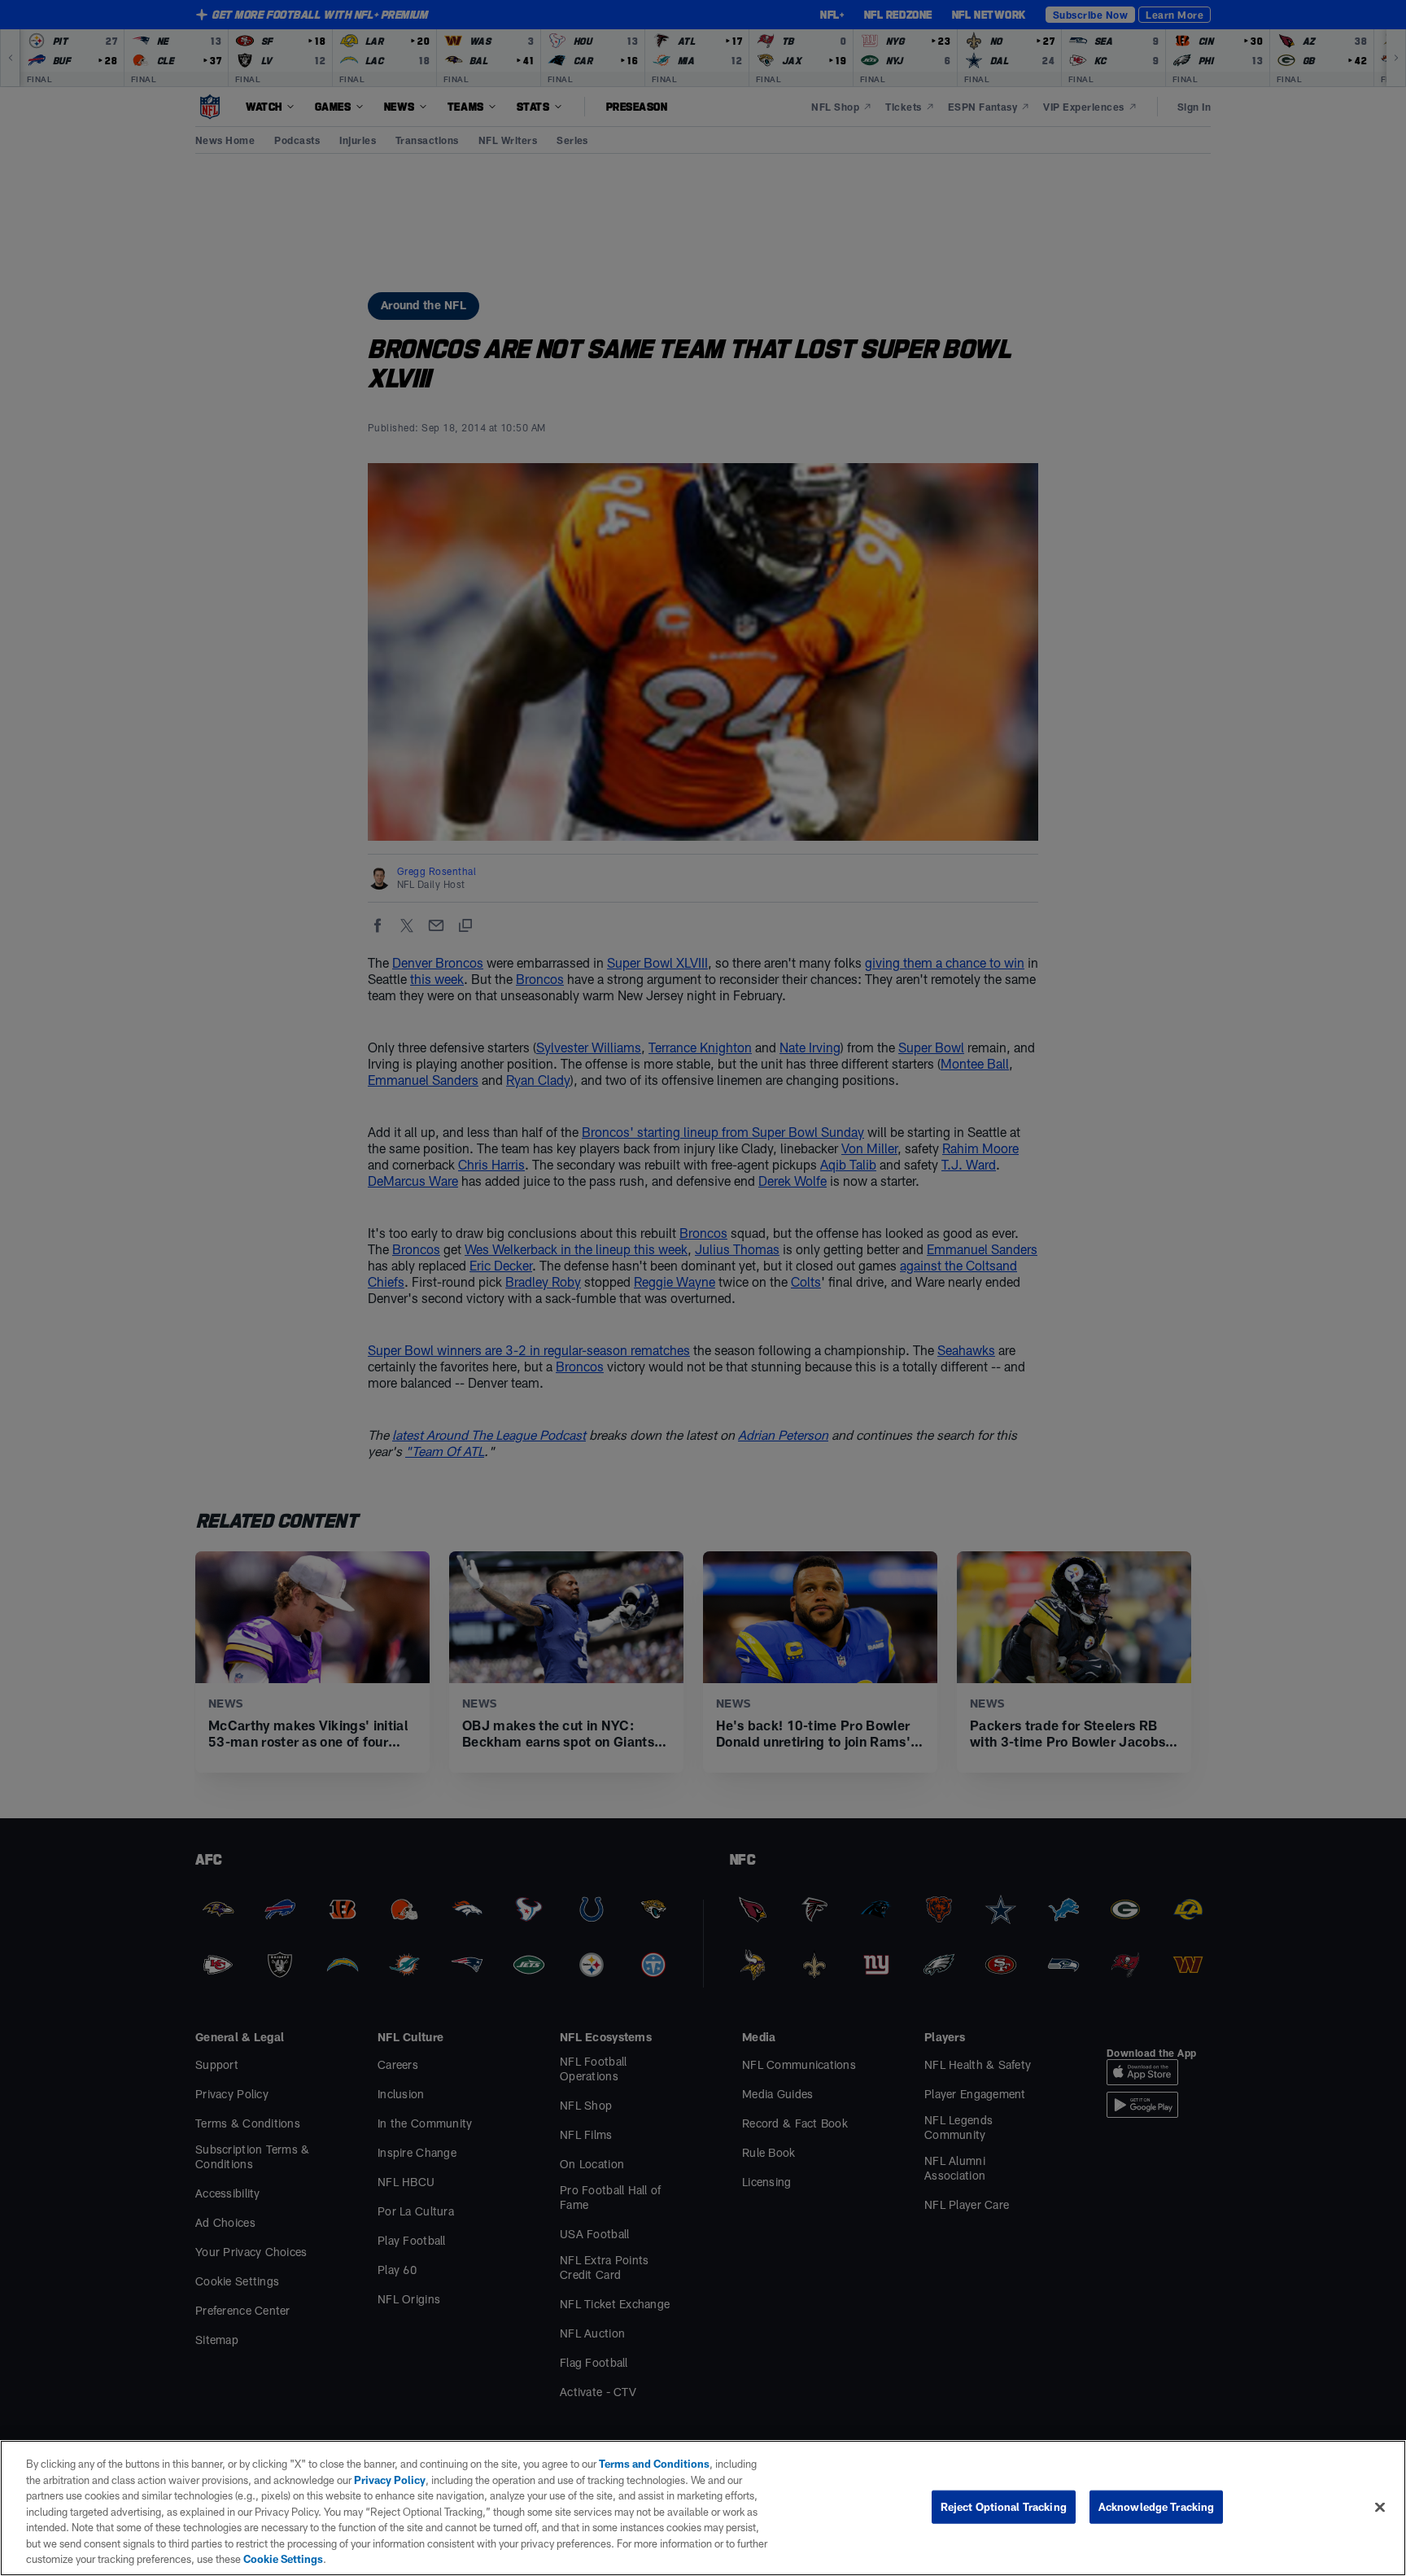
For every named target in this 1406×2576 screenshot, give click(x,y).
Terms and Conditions (654, 2464)
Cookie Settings (283, 2559)
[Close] (1380, 2507)
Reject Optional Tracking (1004, 2506)
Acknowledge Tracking (1157, 2506)
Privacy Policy (390, 2480)
